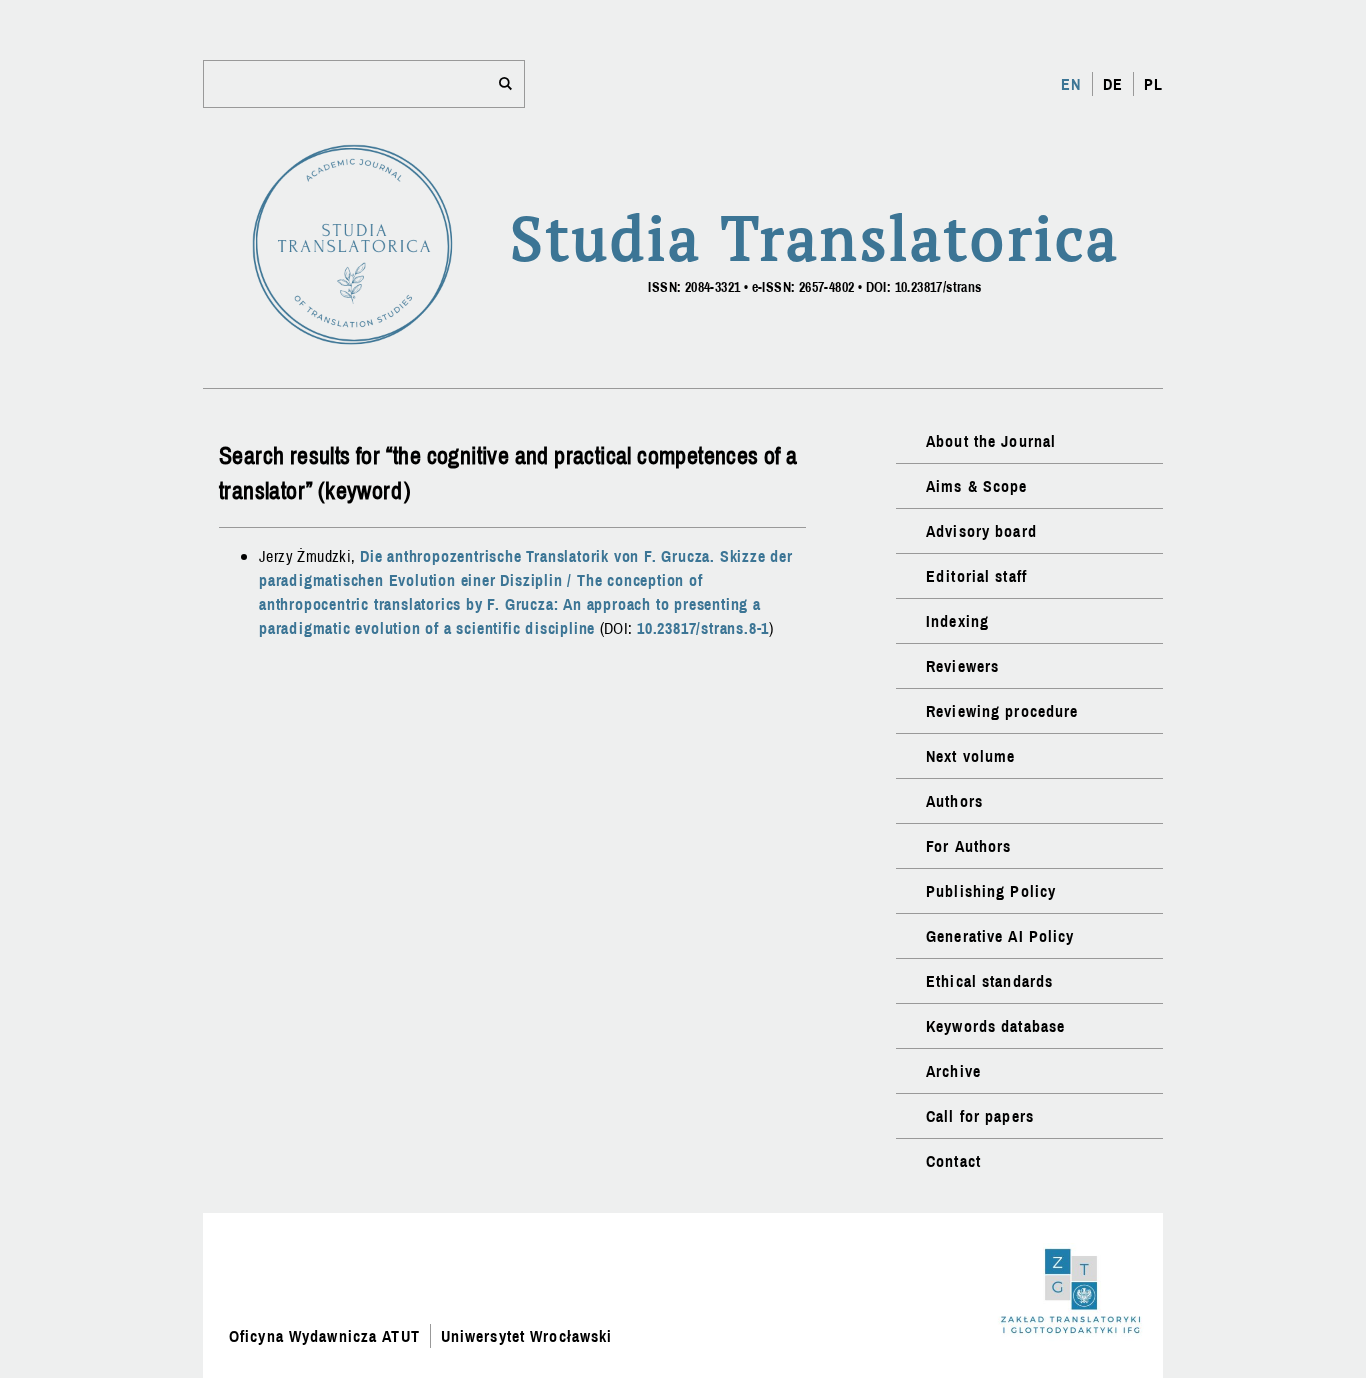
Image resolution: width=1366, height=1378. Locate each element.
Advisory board (981, 531)
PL (1153, 84)
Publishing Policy (991, 891)
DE (1113, 84)
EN (1071, 84)
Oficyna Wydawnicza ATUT (324, 1336)
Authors (954, 801)
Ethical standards (989, 981)
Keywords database (995, 1026)
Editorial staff (976, 576)
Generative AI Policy (1000, 936)
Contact (953, 1161)
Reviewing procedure (1002, 711)
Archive (953, 1071)
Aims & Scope (976, 486)
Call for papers (980, 1116)
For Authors (968, 846)
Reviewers (962, 666)
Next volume (970, 756)
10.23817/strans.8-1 (703, 628)
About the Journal (991, 441)
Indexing (957, 621)
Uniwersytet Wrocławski (527, 1336)
